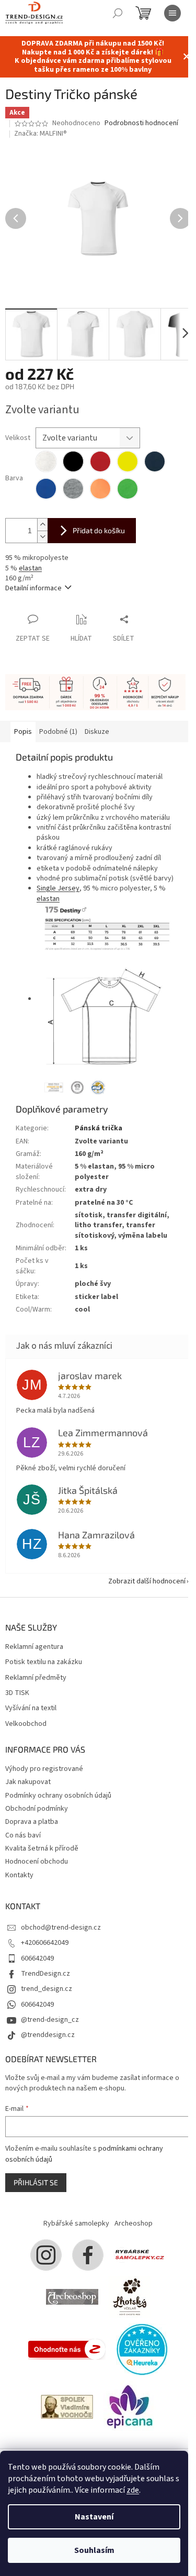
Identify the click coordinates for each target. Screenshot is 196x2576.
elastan (30, 568)
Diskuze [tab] (97, 732)
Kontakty (19, 1875)
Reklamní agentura (34, 1647)
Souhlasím (94, 2550)
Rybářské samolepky (76, 2223)
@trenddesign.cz (48, 2035)
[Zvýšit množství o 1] (42, 525)
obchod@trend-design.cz (61, 1928)
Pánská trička (99, 1128)
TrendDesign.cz (45, 1974)
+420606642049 (45, 1943)
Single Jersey (58, 888)
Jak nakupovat (28, 1782)
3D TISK (17, 1693)
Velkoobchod (26, 1724)
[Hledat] (118, 13)
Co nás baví (23, 1835)
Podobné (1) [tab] (58, 732)
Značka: (41, 134)
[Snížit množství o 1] (42, 537)
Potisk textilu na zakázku (44, 1662)
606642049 (37, 1958)
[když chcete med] (130, 2297)
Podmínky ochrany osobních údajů (58, 1796)
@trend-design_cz (50, 2020)
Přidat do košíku (99, 530)
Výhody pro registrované (44, 1769)
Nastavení (94, 2517)
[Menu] (172, 13)
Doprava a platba (32, 1822)
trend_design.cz (47, 1989)
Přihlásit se (36, 2182)
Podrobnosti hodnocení (141, 123)
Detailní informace (33, 588)
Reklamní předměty (36, 1678)
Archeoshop (134, 2223)
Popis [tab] (23, 732)
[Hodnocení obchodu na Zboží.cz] (67, 2349)
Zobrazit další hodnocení (147, 1581)
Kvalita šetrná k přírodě (42, 1848)
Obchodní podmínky (37, 1809)
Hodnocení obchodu (37, 1862)
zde (133, 2490)
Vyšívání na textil (31, 1708)
